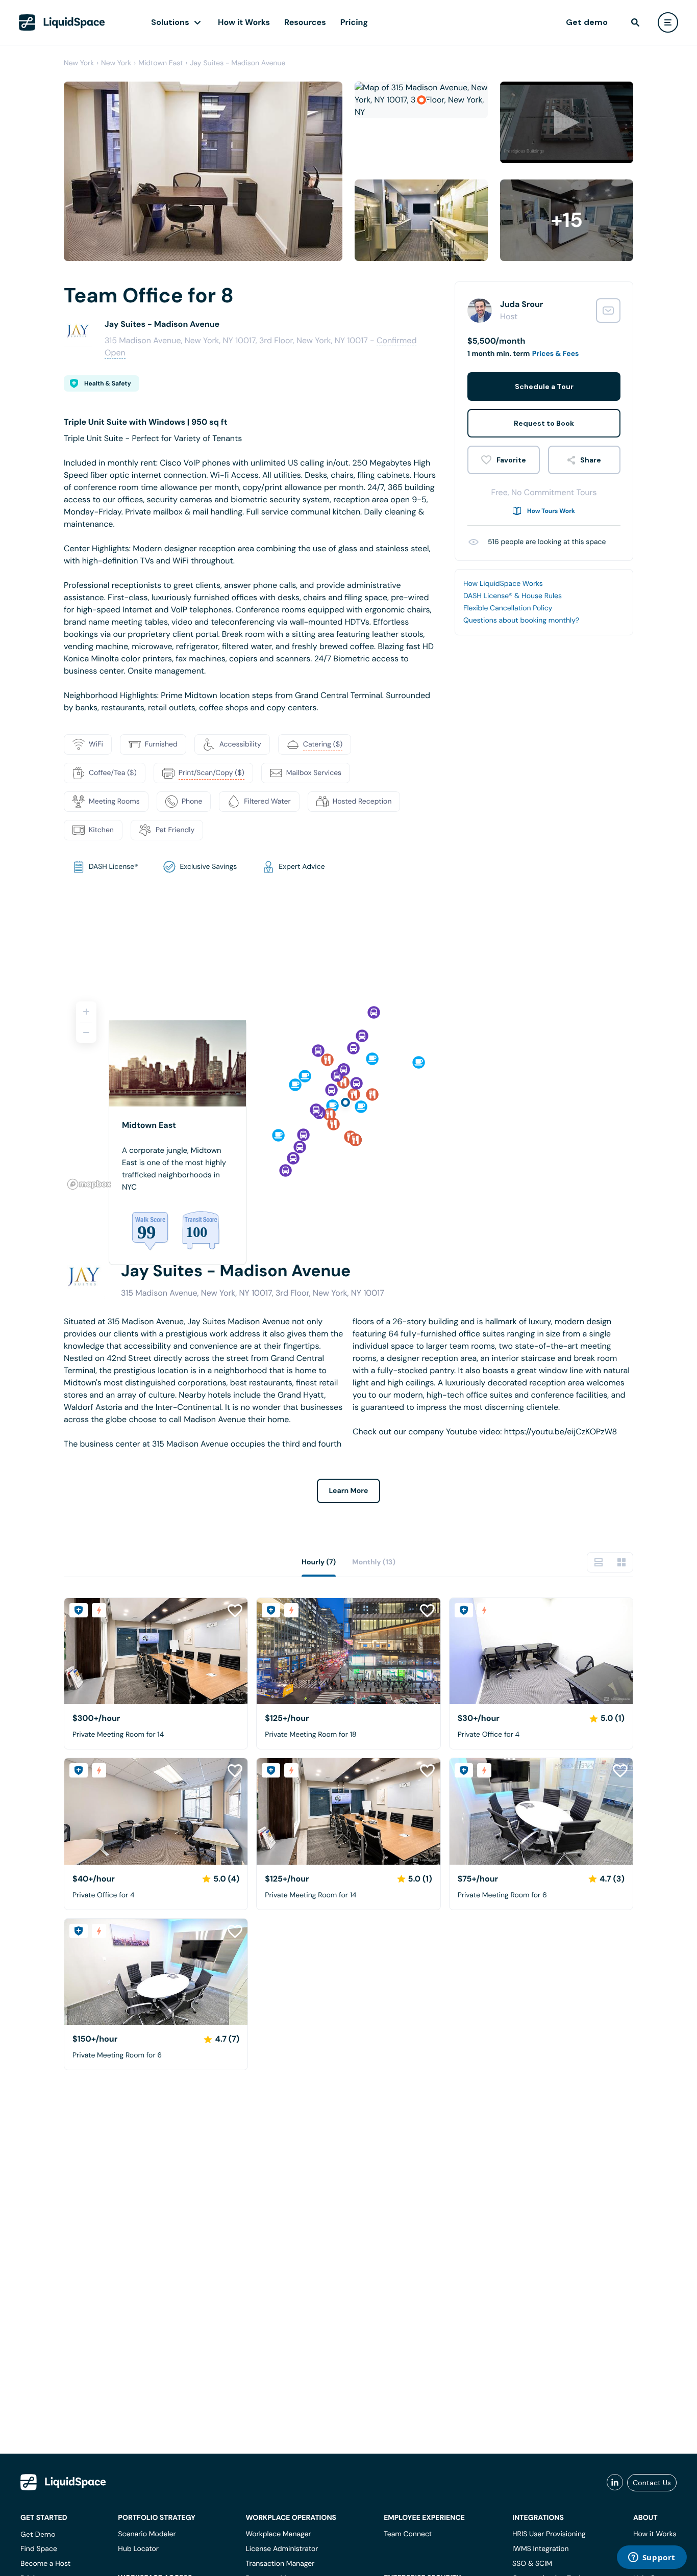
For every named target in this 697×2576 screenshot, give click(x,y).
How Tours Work (551, 511)
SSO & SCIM (532, 2564)
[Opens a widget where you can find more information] (652, 2558)
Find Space (39, 2549)
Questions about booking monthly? (521, 621)
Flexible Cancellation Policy (508, 608)
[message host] (608, 311)
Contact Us (652, 2483)
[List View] (599, 1562)
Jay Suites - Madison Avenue (238, 63)
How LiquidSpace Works (503, 584)
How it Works (244, 22)
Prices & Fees (556, 354)
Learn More (349, 1491)
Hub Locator (138, 2549)
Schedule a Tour (544, 387)
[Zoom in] (86, 1012)
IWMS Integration (541, 2549)
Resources (305, 22)
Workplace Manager (278, 2534)
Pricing (354, 22)
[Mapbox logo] (89, 1184)
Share (591, 460)
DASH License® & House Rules (513, 596)
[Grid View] (621, 1562)
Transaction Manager (280, 2564)
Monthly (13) (374, 1562)
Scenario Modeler (147, 2534)
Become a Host (45, 2564)
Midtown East (160, 63)
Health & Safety (108, 383)
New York (79, 63)
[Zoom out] (86, 1033)
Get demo (587, 22)
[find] (635, 22)
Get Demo (38, 2534)
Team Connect (408, 2534)
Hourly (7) (319, 1562)
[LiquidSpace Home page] (62, 22)
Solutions (170, 22)
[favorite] (504, 460)
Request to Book (544, 423)
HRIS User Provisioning (549, 2534)
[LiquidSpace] (63, 2482)
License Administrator (282, 2549)
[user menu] (668, 22)
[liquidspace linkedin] (615, 2483)
